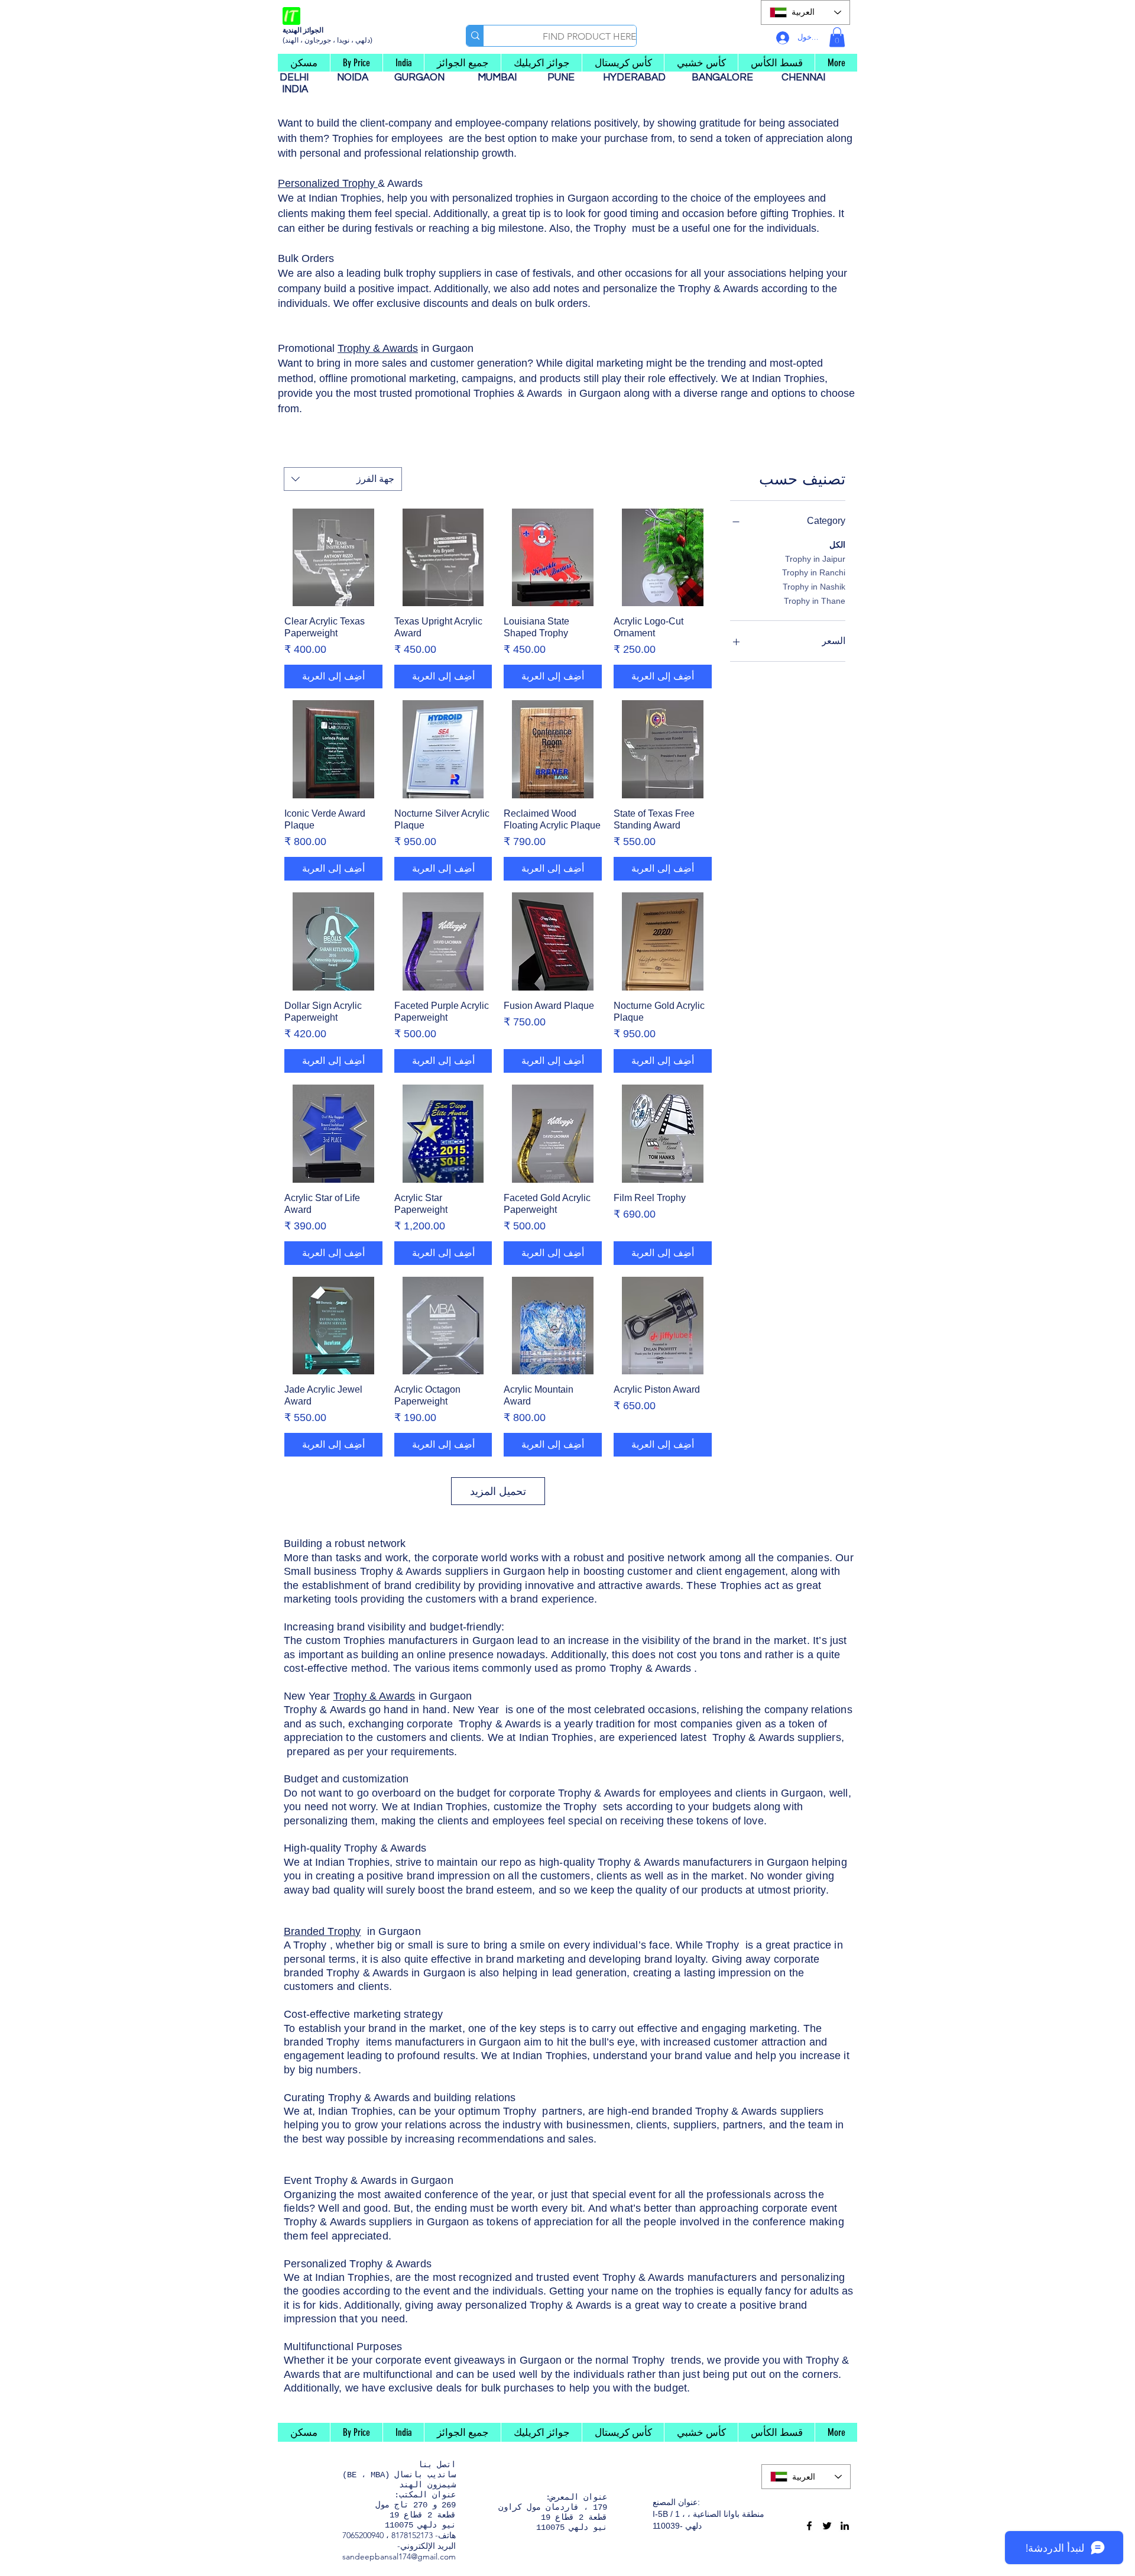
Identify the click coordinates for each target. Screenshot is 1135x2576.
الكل (837, 545)
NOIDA (359, 77)
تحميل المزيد (498, 1491)
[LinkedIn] (845, 2526)
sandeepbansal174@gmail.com (399, 2556)
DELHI (299, 77)
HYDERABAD (640, 77)
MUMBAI (500, 77)
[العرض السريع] (663, 558)
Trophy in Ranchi (814, 572)
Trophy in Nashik (814, 587)
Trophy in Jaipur (815, 559)
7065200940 (363, 2535)
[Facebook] (809, 2526)
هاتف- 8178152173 (424, 2535)
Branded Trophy (322, 1931)
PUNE (566, 77)
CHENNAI (805, 77)
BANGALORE (726, 77)
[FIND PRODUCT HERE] (475, 36)
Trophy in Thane (815, 601)
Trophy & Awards (378, 348)
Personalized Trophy (328, 183)
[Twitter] (827, 2526)
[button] (837, 37)
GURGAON (423, 77)
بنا (425, 2465)
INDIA (295, 89)
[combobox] (343, 479)
